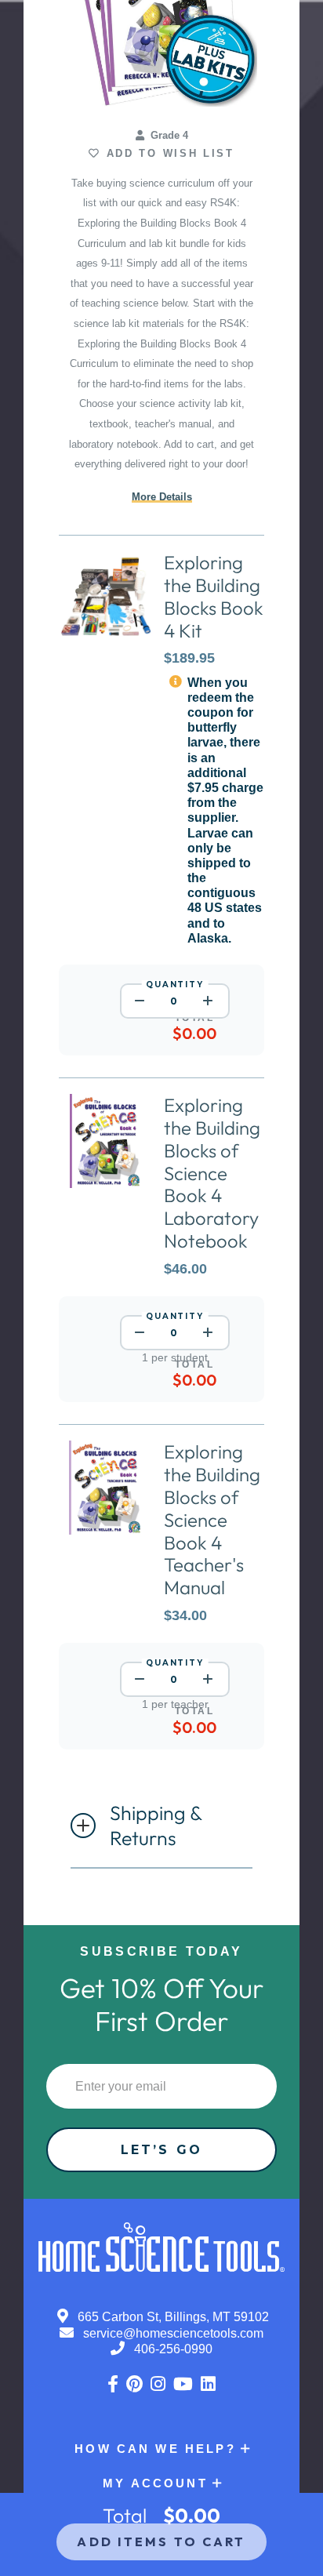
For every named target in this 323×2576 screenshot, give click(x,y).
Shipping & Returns (156, 1826)
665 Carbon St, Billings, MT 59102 (172, 2317)
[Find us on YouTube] (183, 2384)
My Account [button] (155, 2483)
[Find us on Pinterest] (134, 2384)
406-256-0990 (172, 2349)
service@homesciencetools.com (172, 2333)
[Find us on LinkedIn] (208, 2384)
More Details (162, 497)
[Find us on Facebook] (113, 2384)
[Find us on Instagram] (158, 2384)
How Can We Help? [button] (155, 2449)
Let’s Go (161, 2150)
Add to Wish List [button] (167, 153)
